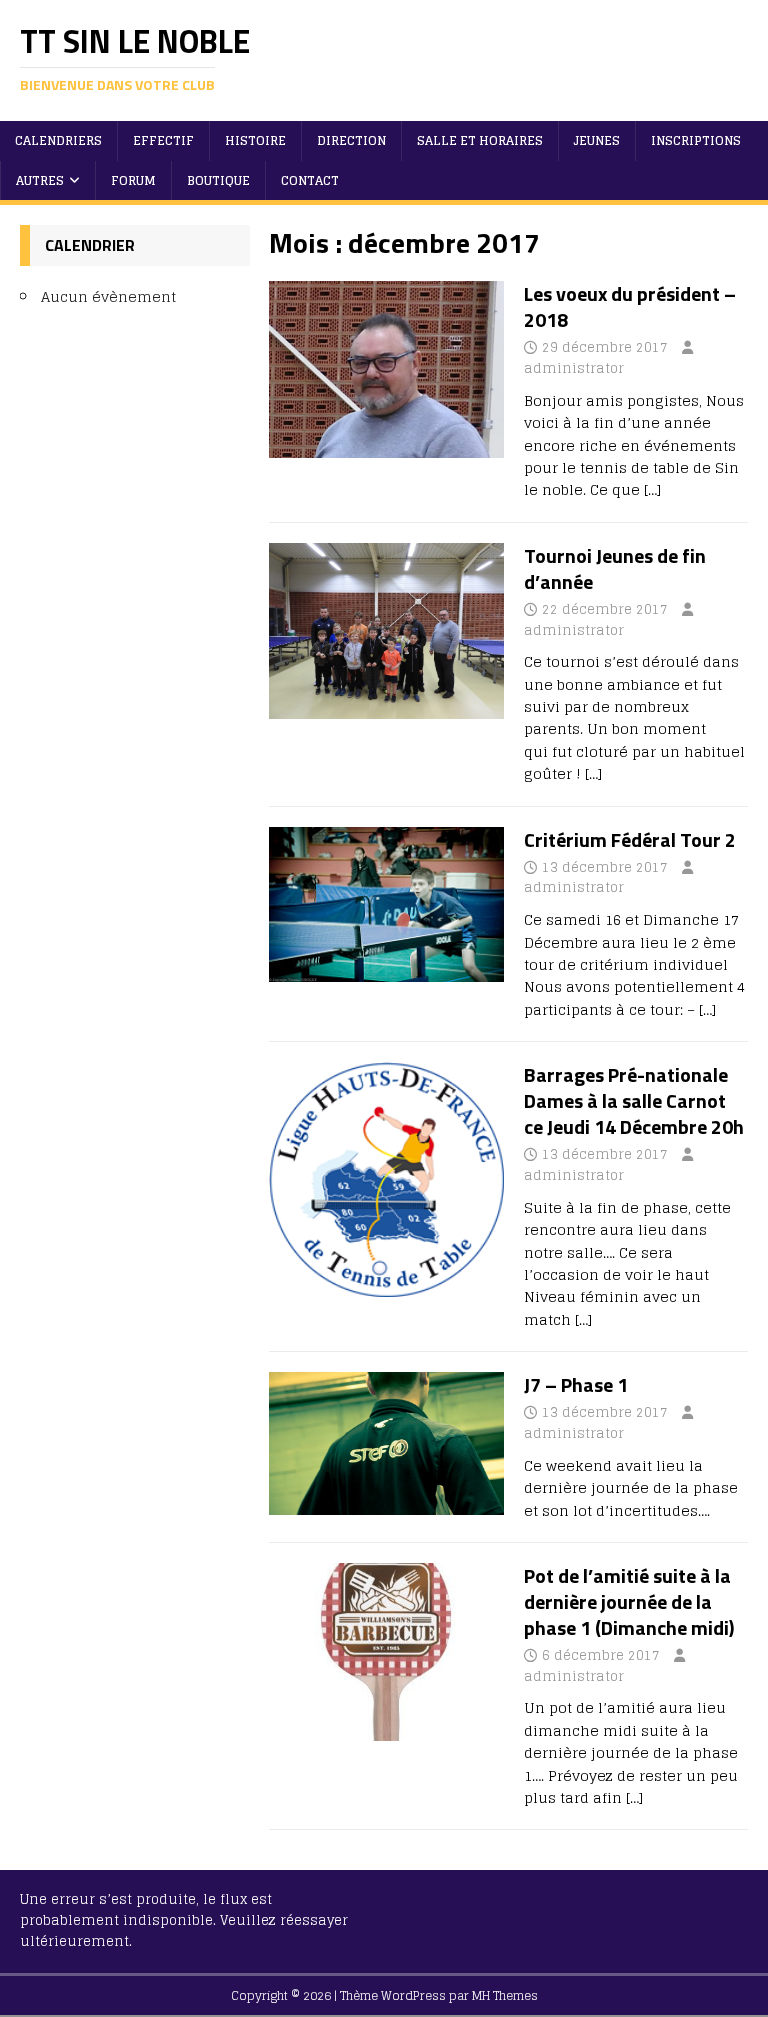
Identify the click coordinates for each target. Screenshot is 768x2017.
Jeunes (597, 140)
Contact (310, 180)
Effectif (163, 140)
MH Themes (505, 1995)
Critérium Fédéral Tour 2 (630, 839)
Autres (40, 180)
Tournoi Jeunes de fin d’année (615, 568)
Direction (351, 140)
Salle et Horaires (480, 140)
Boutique (218, 180)
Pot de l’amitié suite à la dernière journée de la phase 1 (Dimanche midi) (629, 1601)
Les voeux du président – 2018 (630, 306)
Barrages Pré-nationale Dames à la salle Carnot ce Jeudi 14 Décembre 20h (634, 1100)
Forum (133, 180)
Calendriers (58, 140)
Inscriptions (696, 140)
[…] (652, 489)
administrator (574, 368)
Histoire (255, 140)
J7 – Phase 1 (576, 1384)
